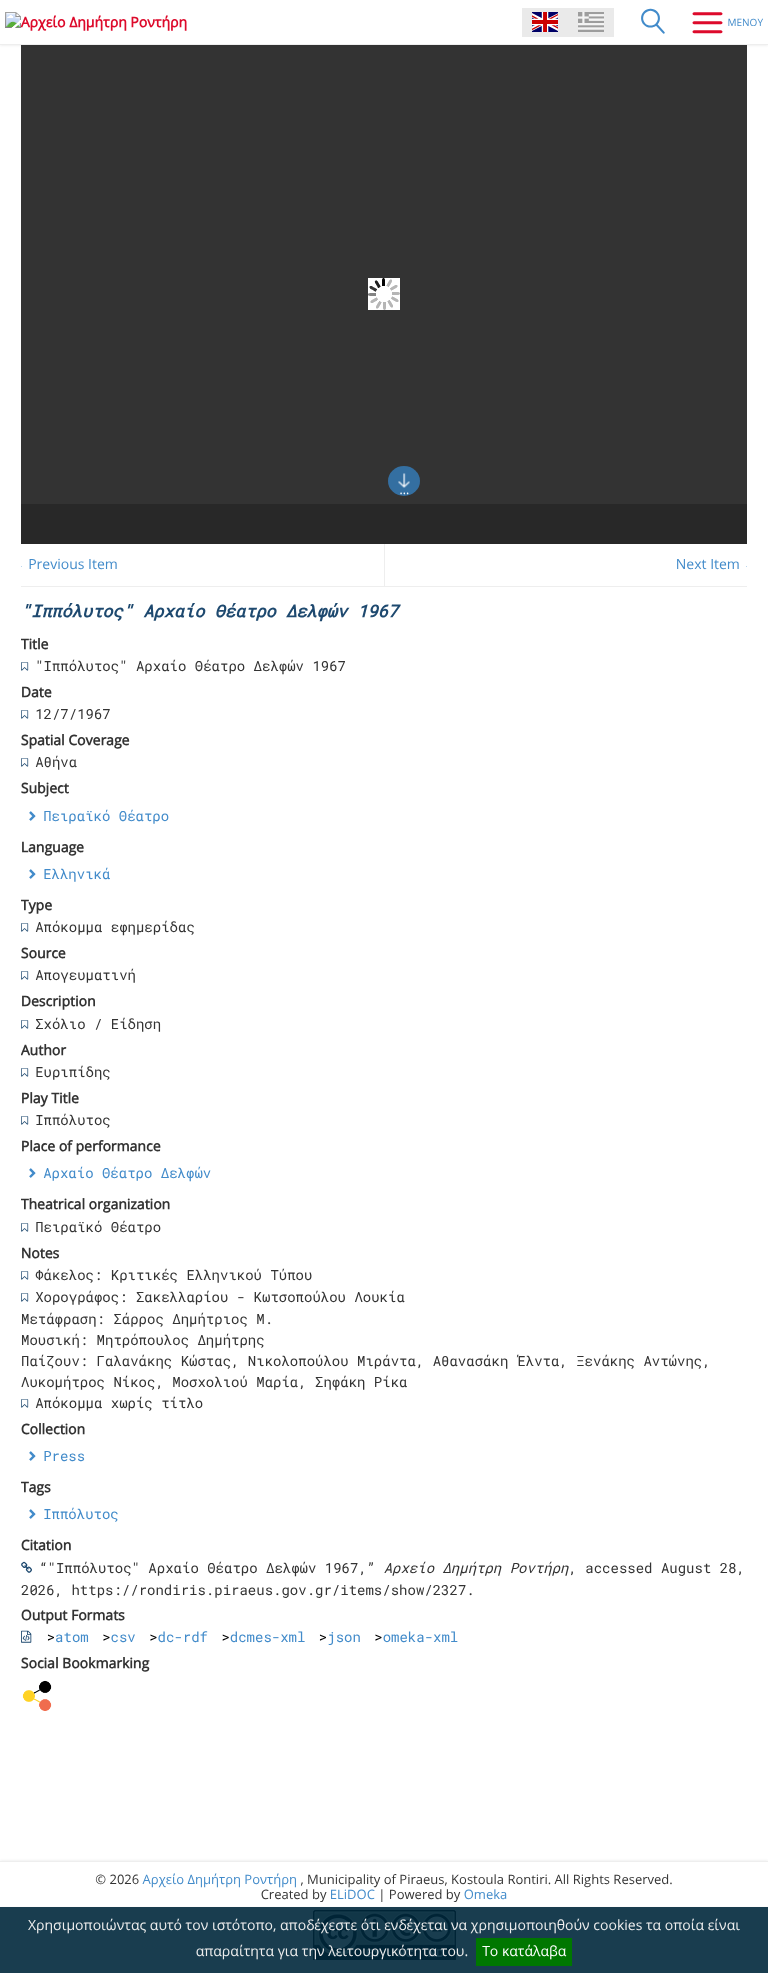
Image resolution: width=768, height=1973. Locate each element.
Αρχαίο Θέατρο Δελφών (127, 1172)
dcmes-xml (268, 1636)
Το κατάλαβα (524, 1951)
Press (64, 1455)
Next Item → (717, 564)
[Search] (653, 22)
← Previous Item (64, 564)
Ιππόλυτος (81, 1513)
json (344, 1636)
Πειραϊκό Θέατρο (106, 815)
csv (123, 1636)
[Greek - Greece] (591, 22)
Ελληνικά (76, 873)
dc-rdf (183, 1636)
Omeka (486, 1894)
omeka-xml (421, 1636)
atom (72, 1636)
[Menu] (720, 22)
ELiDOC (352, 1894)
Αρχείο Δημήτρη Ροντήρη (220, 1879)
